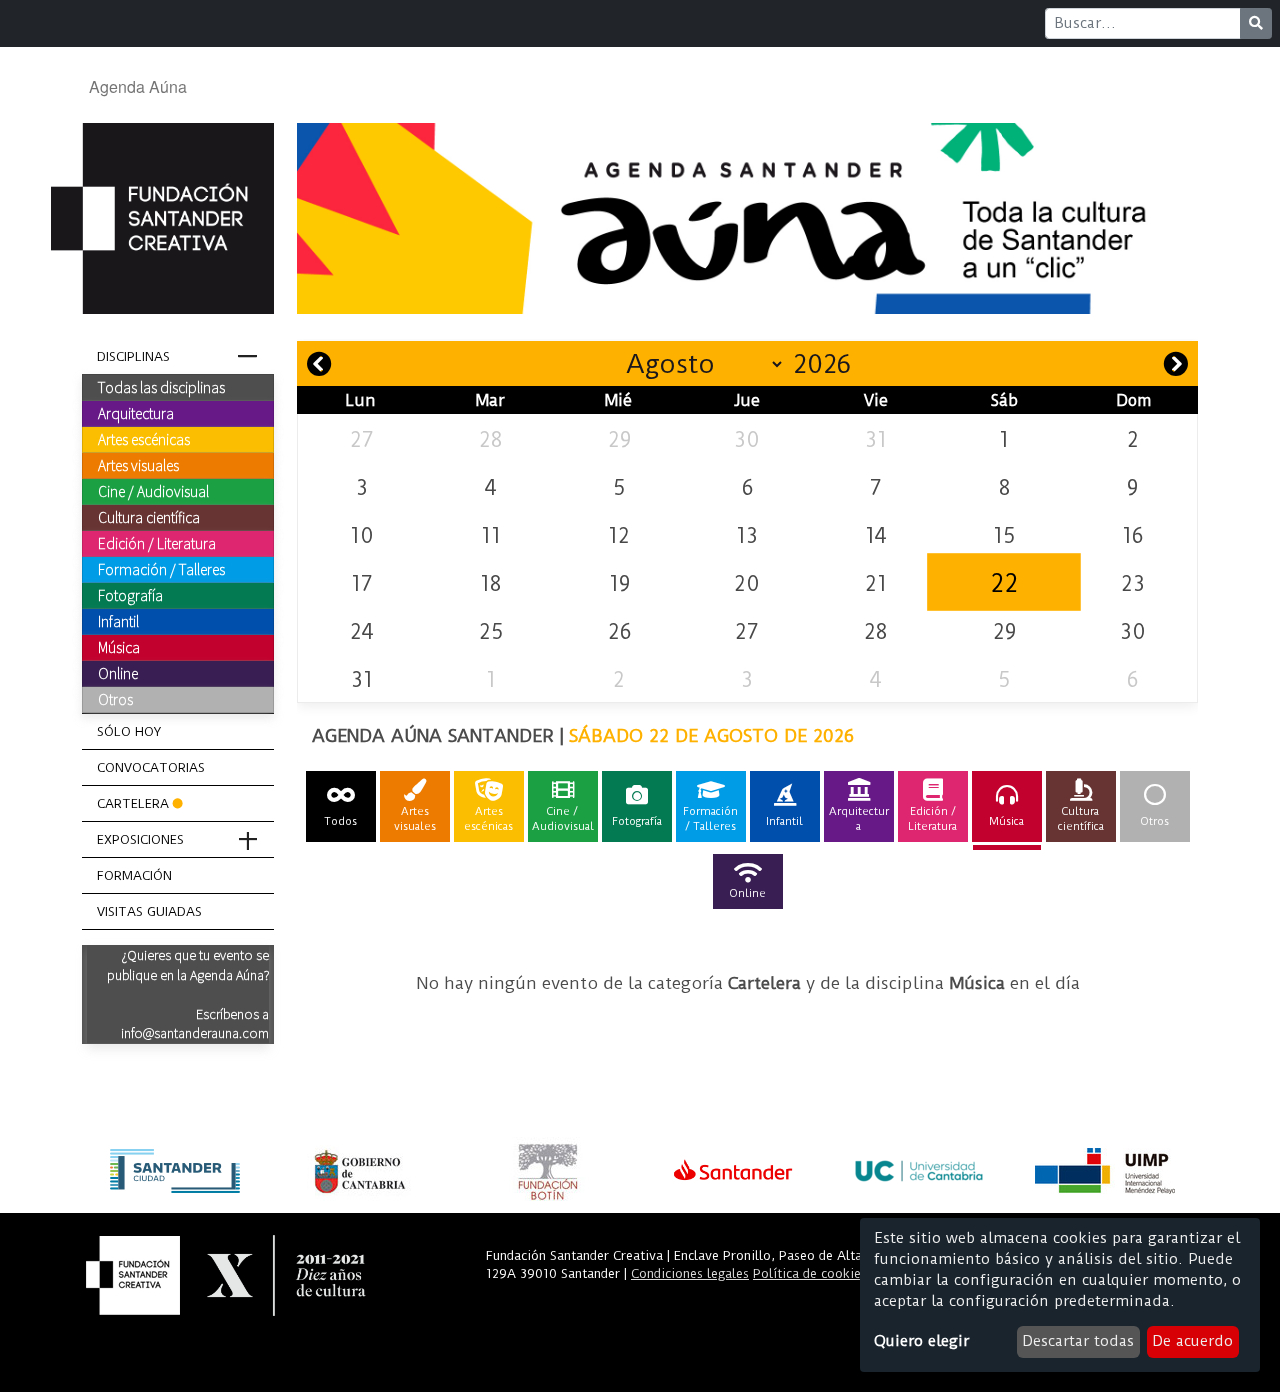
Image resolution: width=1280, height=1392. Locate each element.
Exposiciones (140, 839)
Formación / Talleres (161, 569)
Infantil (118, 621)
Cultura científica (149, 517)
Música (119, 647)
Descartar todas (1078, 1341)
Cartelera (133, 803)
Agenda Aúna (138, 86)
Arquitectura (136, 413)
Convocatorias (151, 767)
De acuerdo (1192, 1341)
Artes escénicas (144, 439)
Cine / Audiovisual (153, 491)
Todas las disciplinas (161, 387)
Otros (115, 699)
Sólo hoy (129, 731)
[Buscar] (1256, 23)
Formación (134, 875)
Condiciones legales (690, 1273)
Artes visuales (138, 465)
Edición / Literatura (157, 543)
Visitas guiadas (149, 911)
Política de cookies (810, 1273)
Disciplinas (133, 356)
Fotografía (130, 595)
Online (118, 673)
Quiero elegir (921, 1341)
